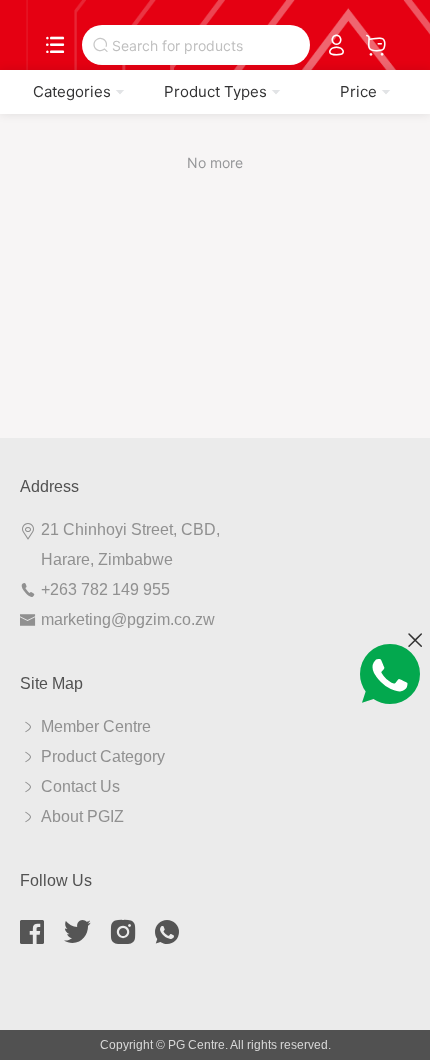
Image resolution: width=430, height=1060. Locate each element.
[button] (71, 92)
